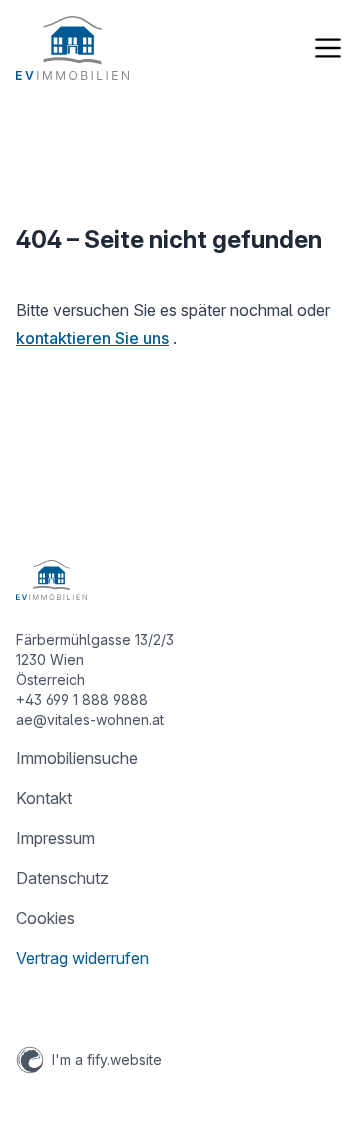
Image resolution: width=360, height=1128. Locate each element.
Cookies (45, 918)
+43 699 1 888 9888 (82, 699)
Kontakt (44, 798)
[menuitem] (180, 758)
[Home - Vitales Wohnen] (72, 48)
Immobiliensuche (77, 758)
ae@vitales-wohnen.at (90, 719)
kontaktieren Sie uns (92, 338)
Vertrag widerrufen (82, 958)
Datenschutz (62, 878)
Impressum (55, 838)
